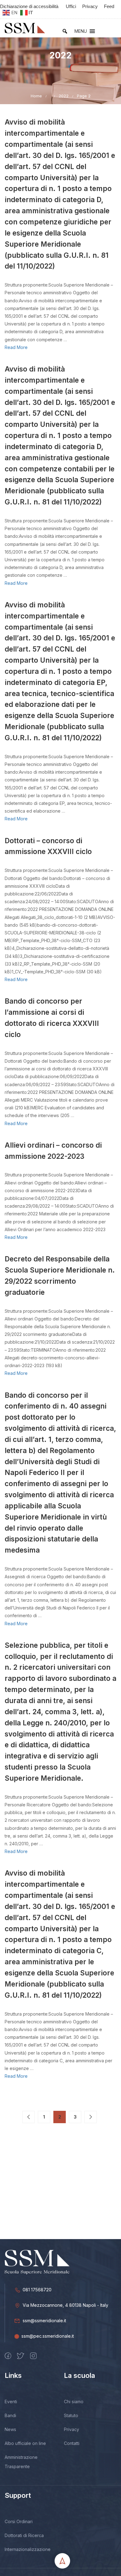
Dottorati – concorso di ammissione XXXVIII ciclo (48, 846)
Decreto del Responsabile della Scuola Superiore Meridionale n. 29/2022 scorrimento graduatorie (60, 1275)
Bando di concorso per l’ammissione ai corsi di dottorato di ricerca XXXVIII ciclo (52, 1018)
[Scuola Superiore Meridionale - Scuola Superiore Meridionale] (25, 28)
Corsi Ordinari (19, 2521)
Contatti (72, 2443)
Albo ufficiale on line (25, 2443)
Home (36, 96)
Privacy (72, 2429)
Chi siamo (74, 2402)
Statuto (71, 2415)
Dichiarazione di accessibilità (29, 6)
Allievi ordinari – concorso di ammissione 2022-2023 (53, 1151)
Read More (16, 347)
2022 (64, 96)
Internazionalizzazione (28, 2549)
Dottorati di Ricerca (24, 2535)
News (10, 2429)
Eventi (11, 2402)
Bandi (10, 2415)
